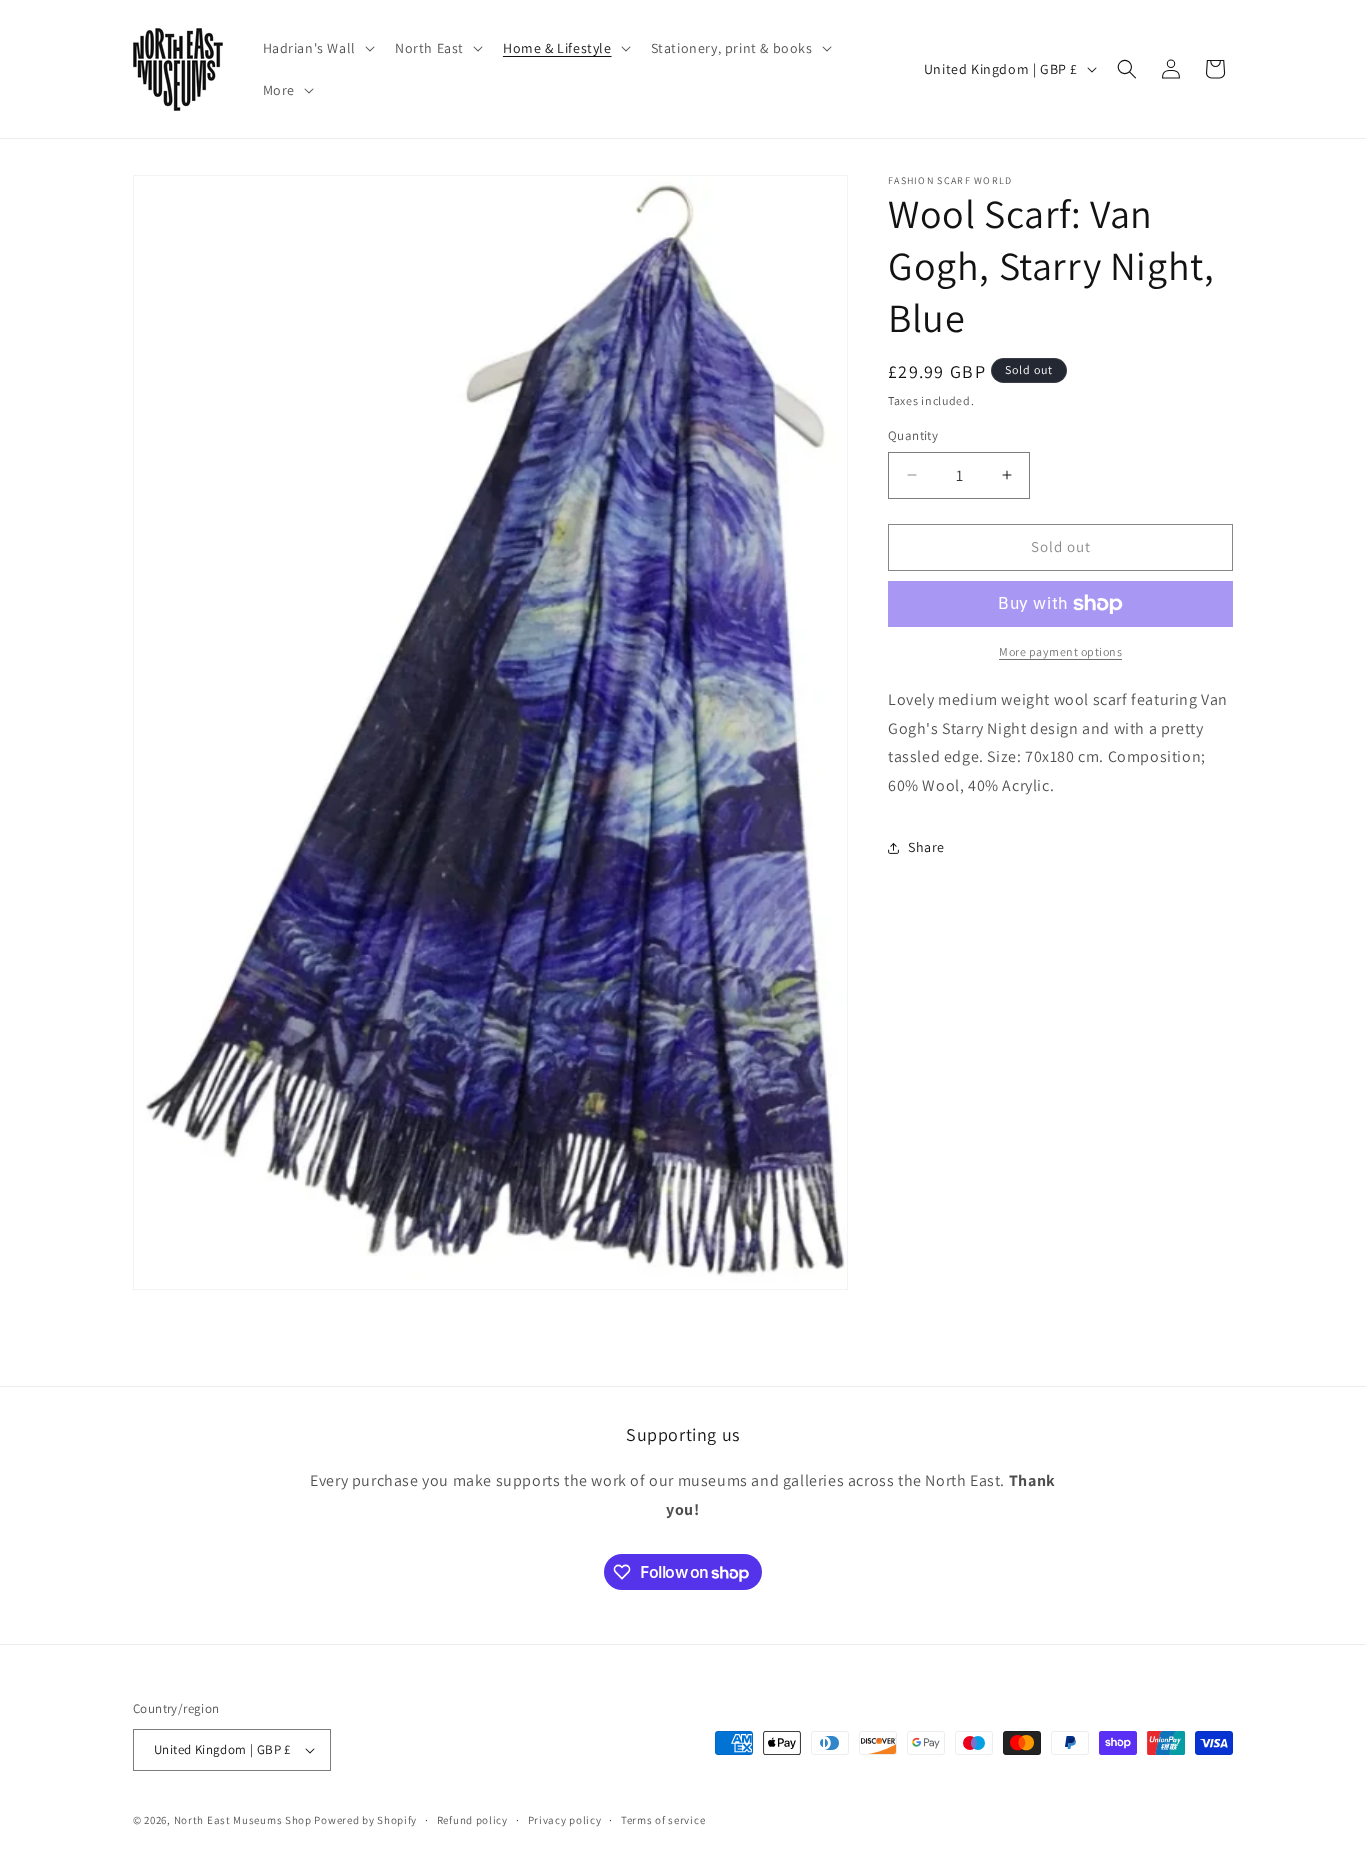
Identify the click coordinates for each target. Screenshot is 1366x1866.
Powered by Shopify (365, 1820)
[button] (317, 48)
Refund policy (472, 1820)
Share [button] (926, 847)
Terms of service (663, 1820)
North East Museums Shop (243, 1820)
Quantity (913, 435)
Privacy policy (565, 1820)
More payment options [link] (1060, 651)
